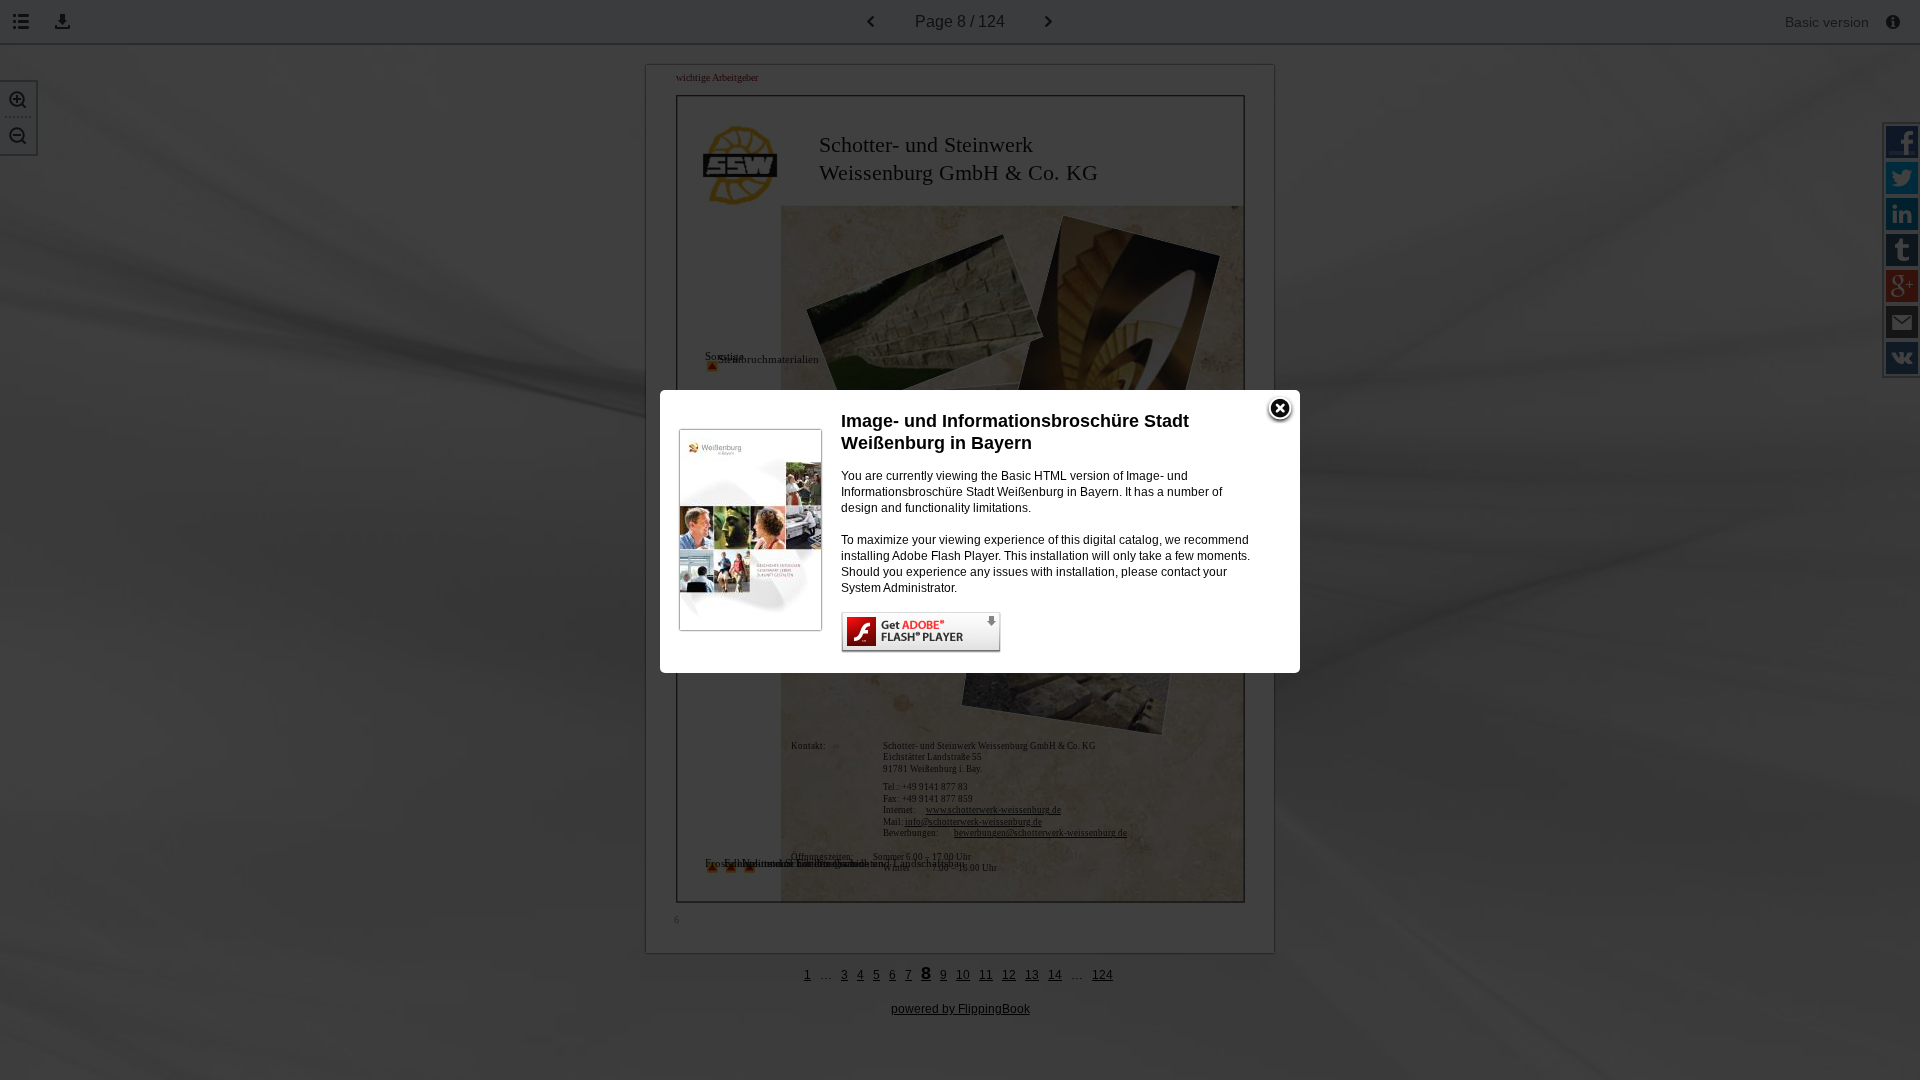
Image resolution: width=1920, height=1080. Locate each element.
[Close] (1280, 410)
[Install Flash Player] (1050, 632)
